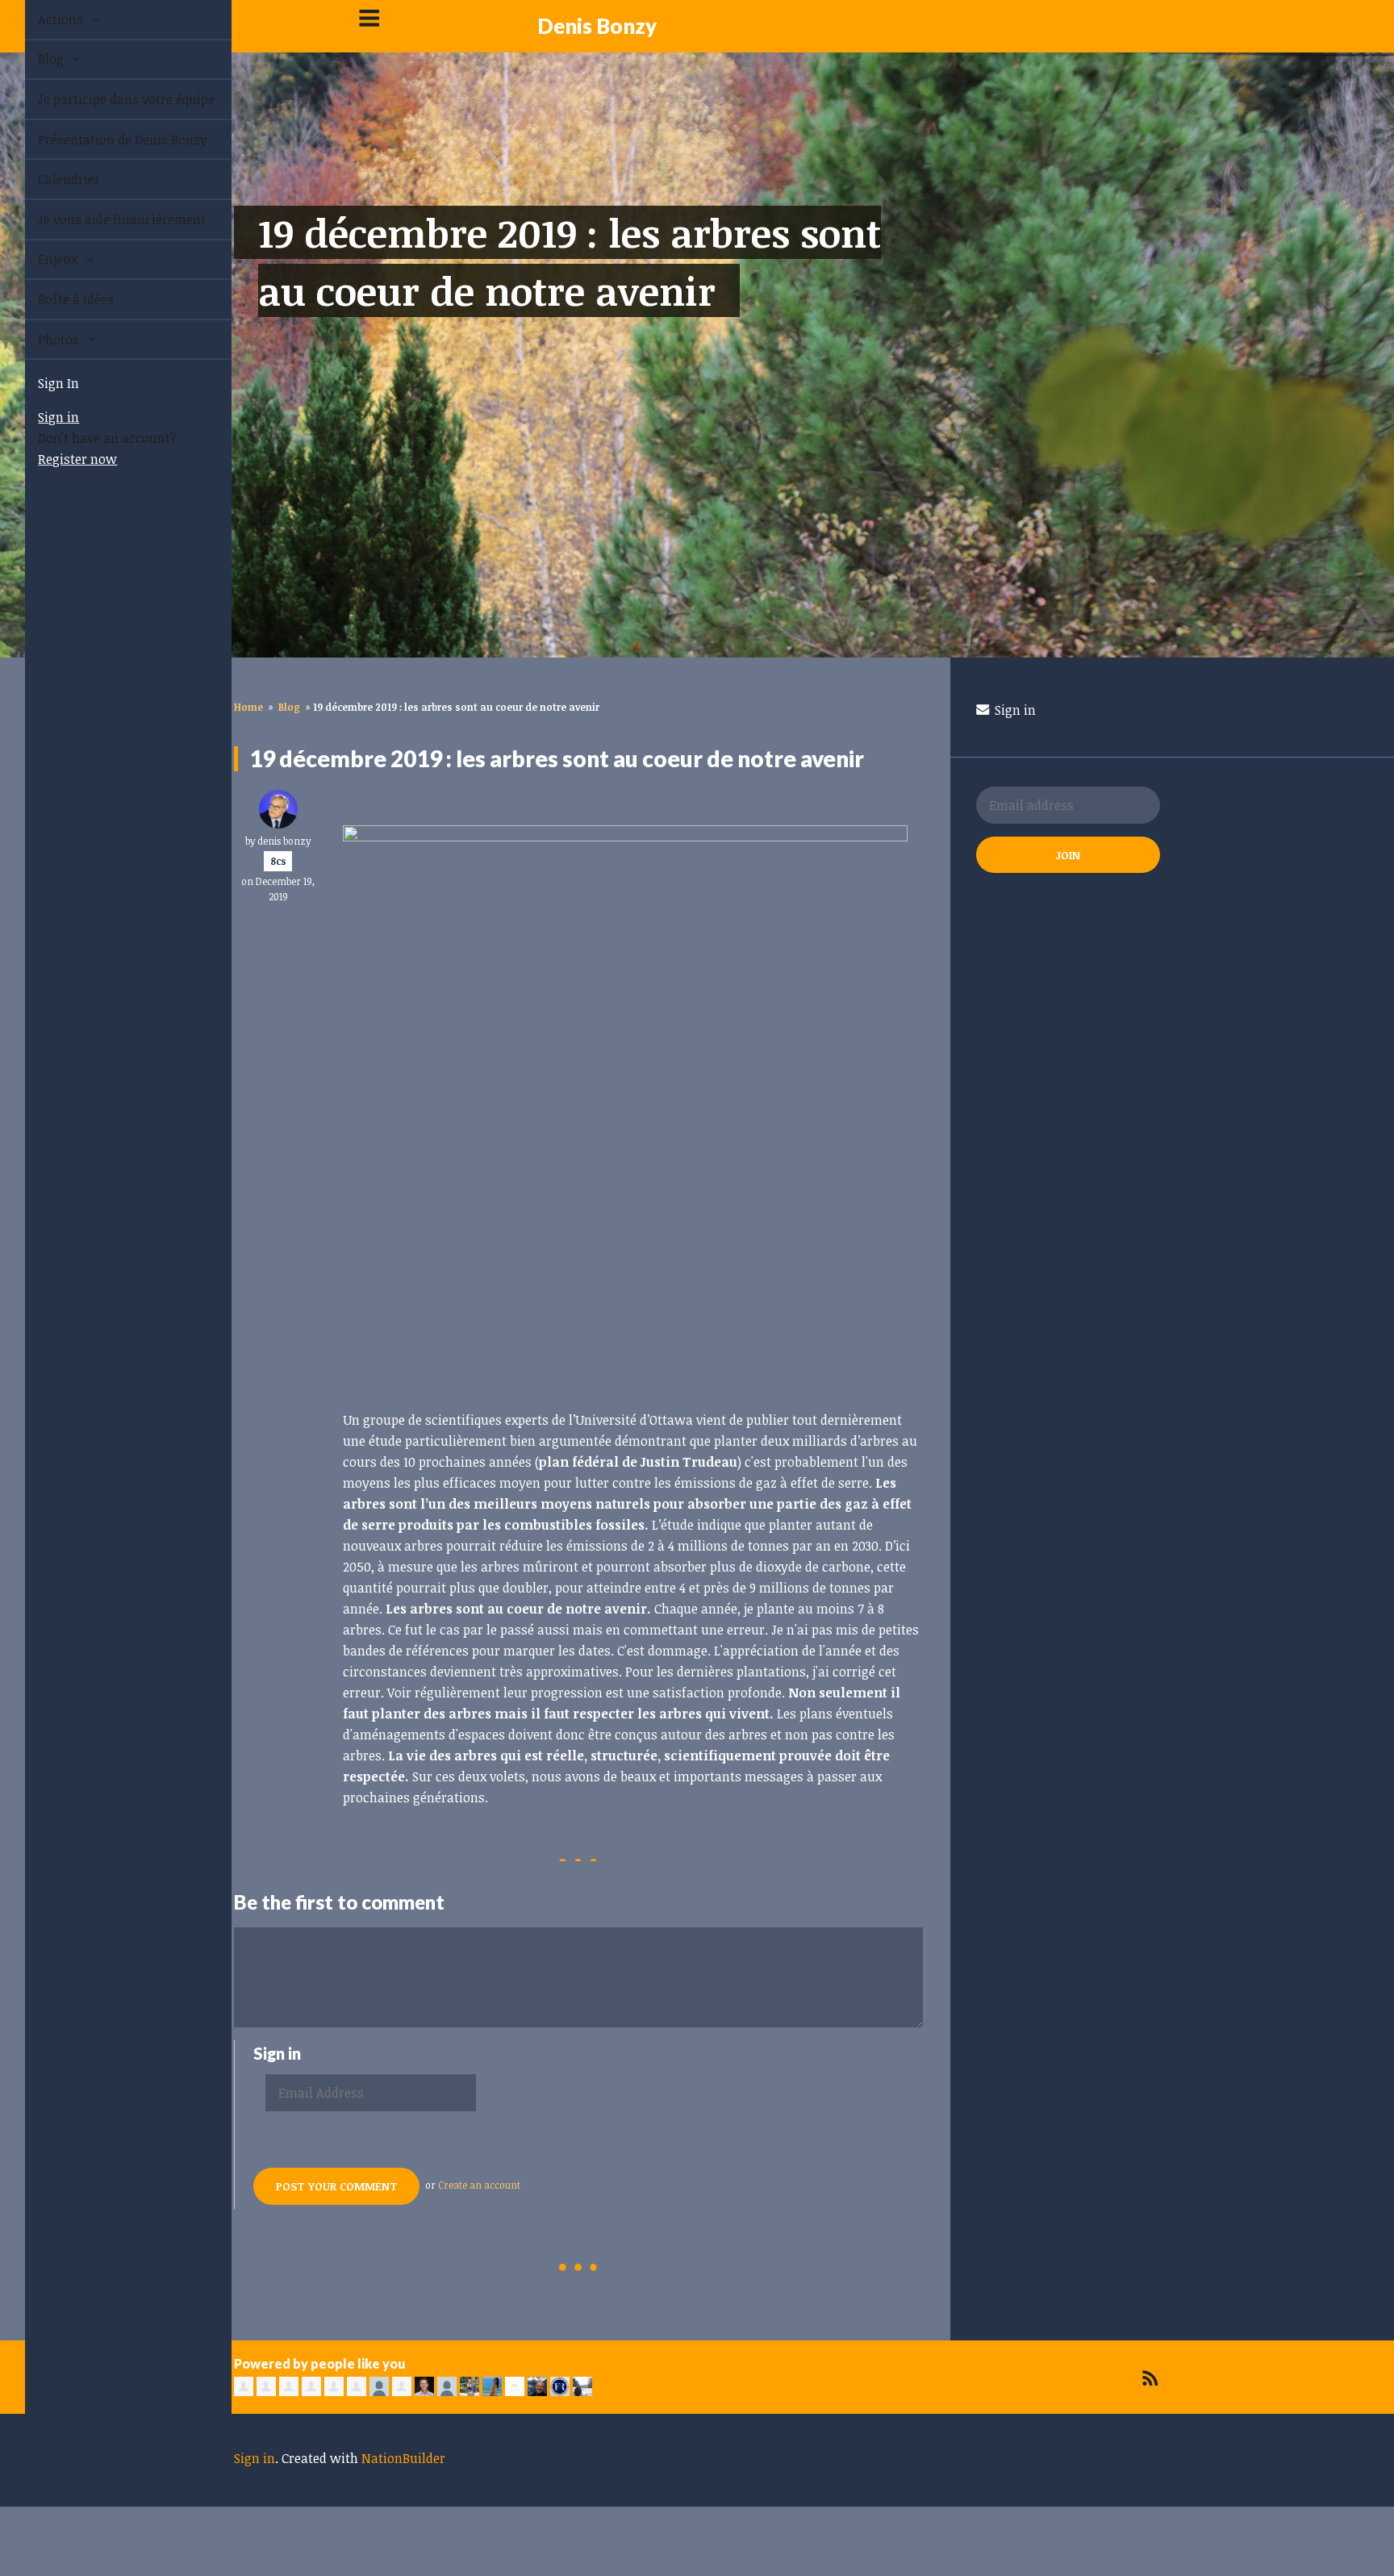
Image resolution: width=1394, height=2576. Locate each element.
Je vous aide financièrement (103, 219)
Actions (44, 19)
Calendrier (50, 179)
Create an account (479, 2185)
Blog (34, 59)
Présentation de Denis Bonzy (104, 140)
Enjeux (41, 259)
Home (248, 707)
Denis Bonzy (597, 26)
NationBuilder (403, 2458)
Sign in (40, 417)
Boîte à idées (57, 299)
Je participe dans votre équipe (108, 99)
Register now (59, 459)
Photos (42, 340)
